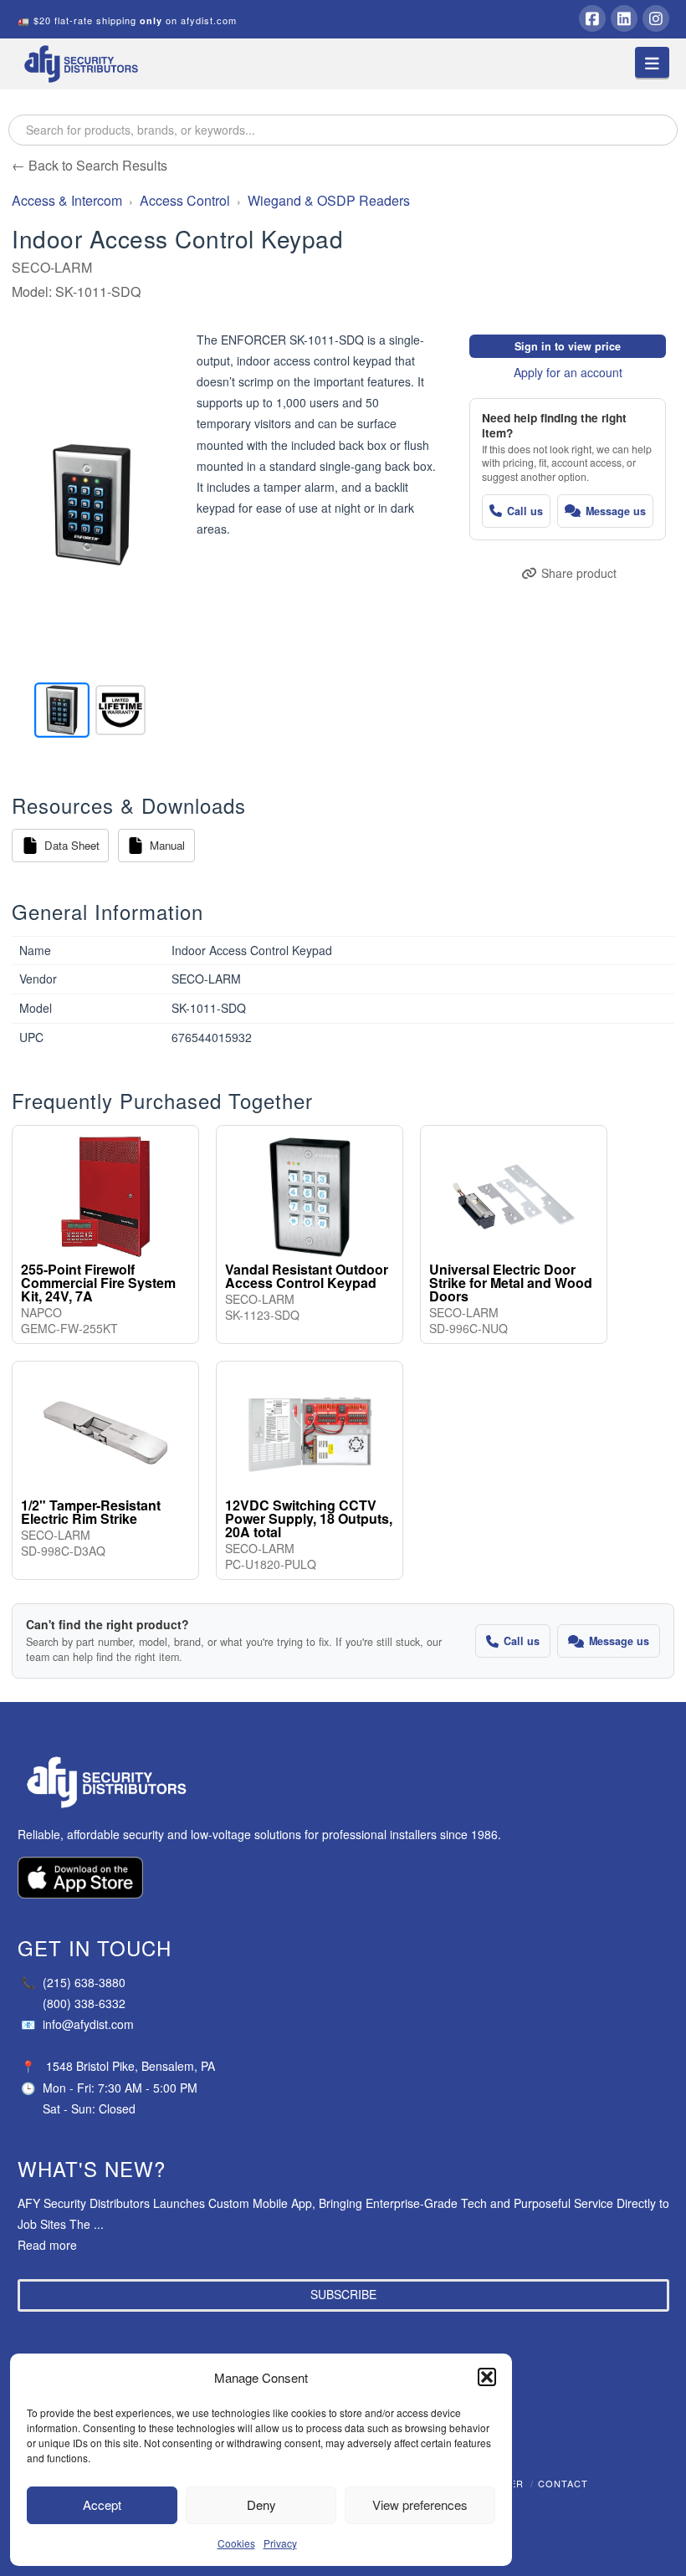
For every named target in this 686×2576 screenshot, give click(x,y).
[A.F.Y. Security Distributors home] (269, 1783)
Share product (579, 573)
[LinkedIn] (624, 18)
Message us (616, 511)
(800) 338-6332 (84, 2003)
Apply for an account (568, 372)
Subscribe (343, 2294)
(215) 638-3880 (73, 1982)
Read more (47, 2245)
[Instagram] (656, 18)
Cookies (236, 2543)
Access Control (185, 200)
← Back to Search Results (90, 165)
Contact (563, 2483)
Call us (525, 511)
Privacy (280, 2543)
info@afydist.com (77, 2024)
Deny (261, 2504)
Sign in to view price (568, 346)
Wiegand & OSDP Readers (329, 200)
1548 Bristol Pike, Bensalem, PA (131, 2066)
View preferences (420, 2504)
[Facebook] (592, 18)
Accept (102, 2504)
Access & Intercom (67, 200)
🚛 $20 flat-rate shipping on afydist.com (127, 20)
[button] (487, 2377)
